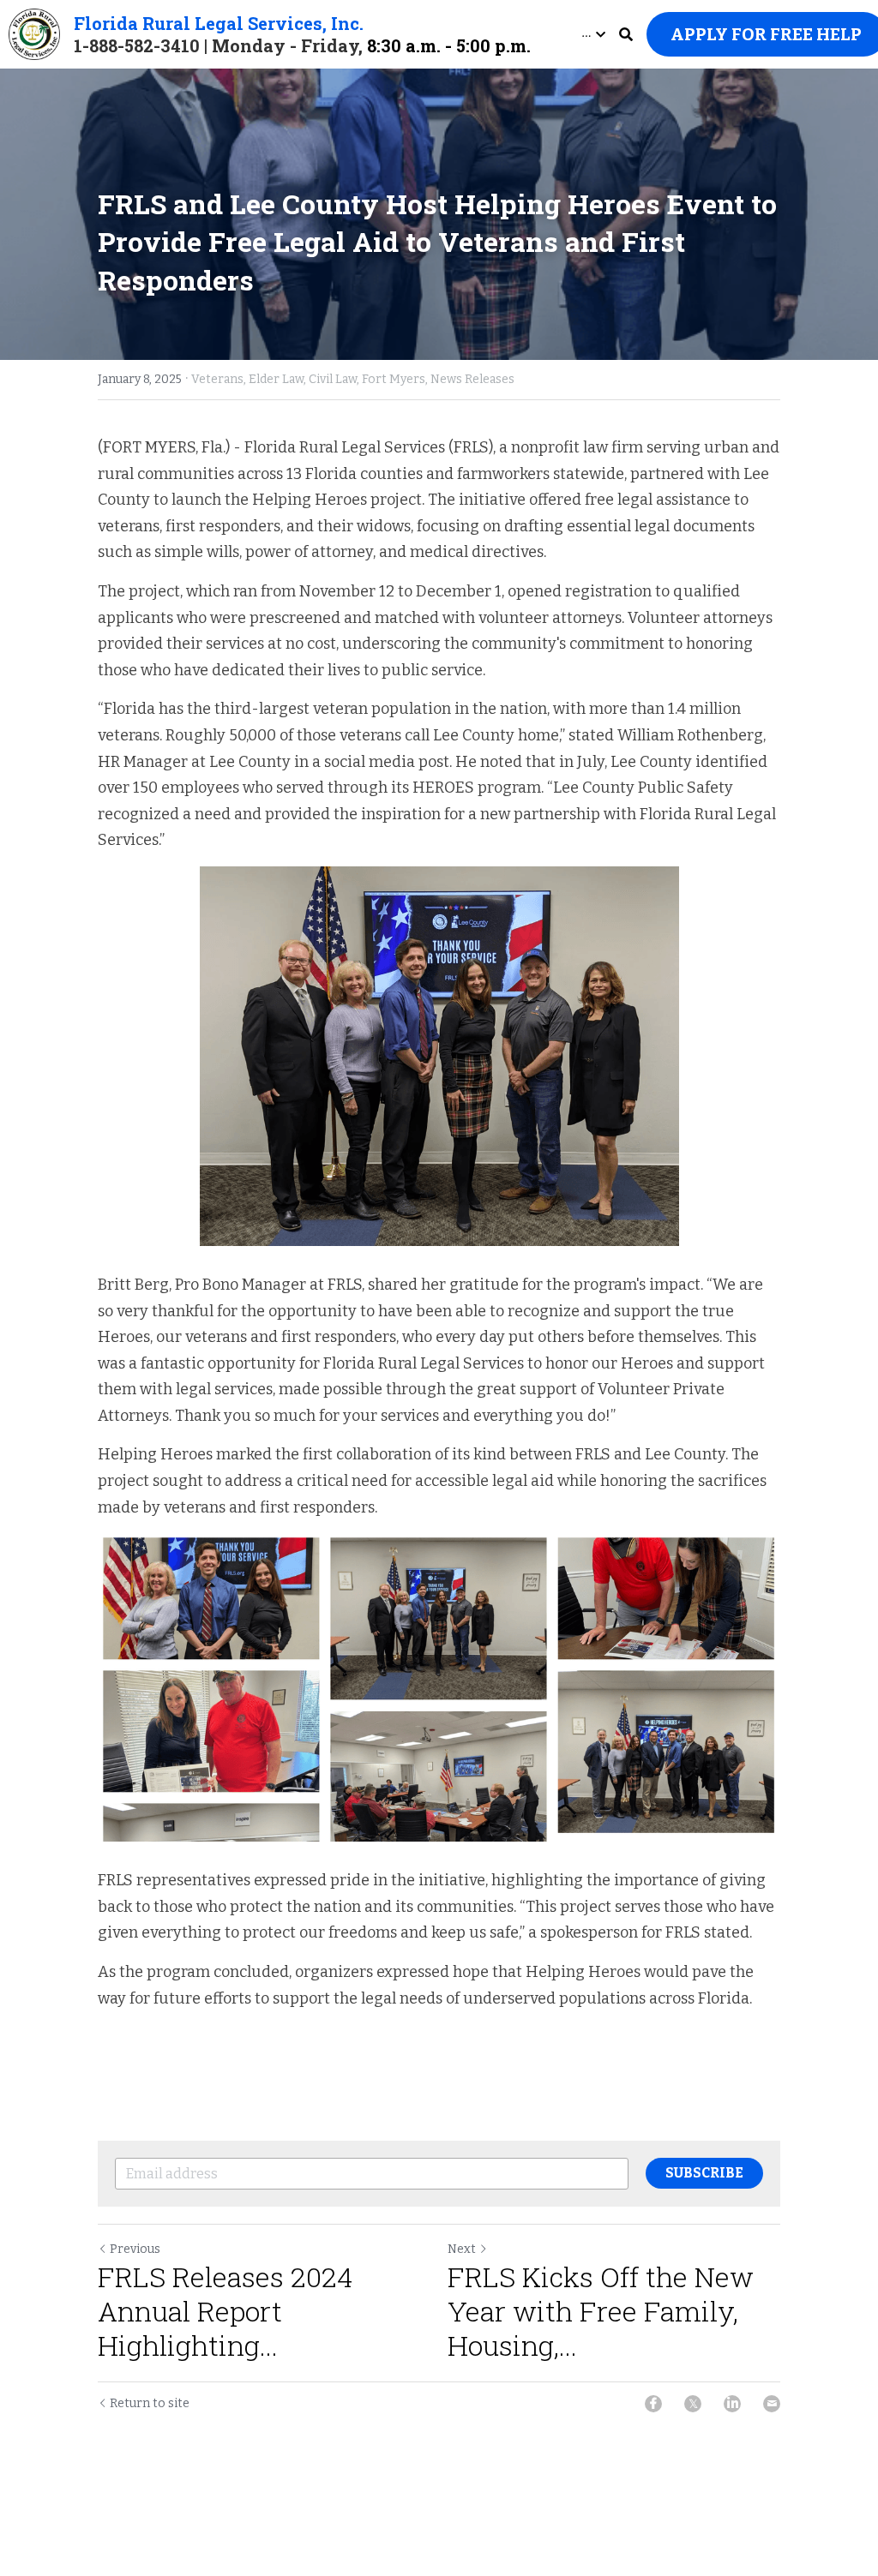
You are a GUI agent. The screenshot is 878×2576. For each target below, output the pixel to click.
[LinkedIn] (732, 2404)
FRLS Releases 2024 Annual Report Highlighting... (225, 2311)
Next (462, 2249)
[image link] (34, 33)
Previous (135, 2249)
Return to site (150, 2403)
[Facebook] (653, 2404)
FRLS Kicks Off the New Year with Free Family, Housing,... (601, 2311)
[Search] (626, 35)
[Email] (772, 2404)
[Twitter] (693, 2404)
